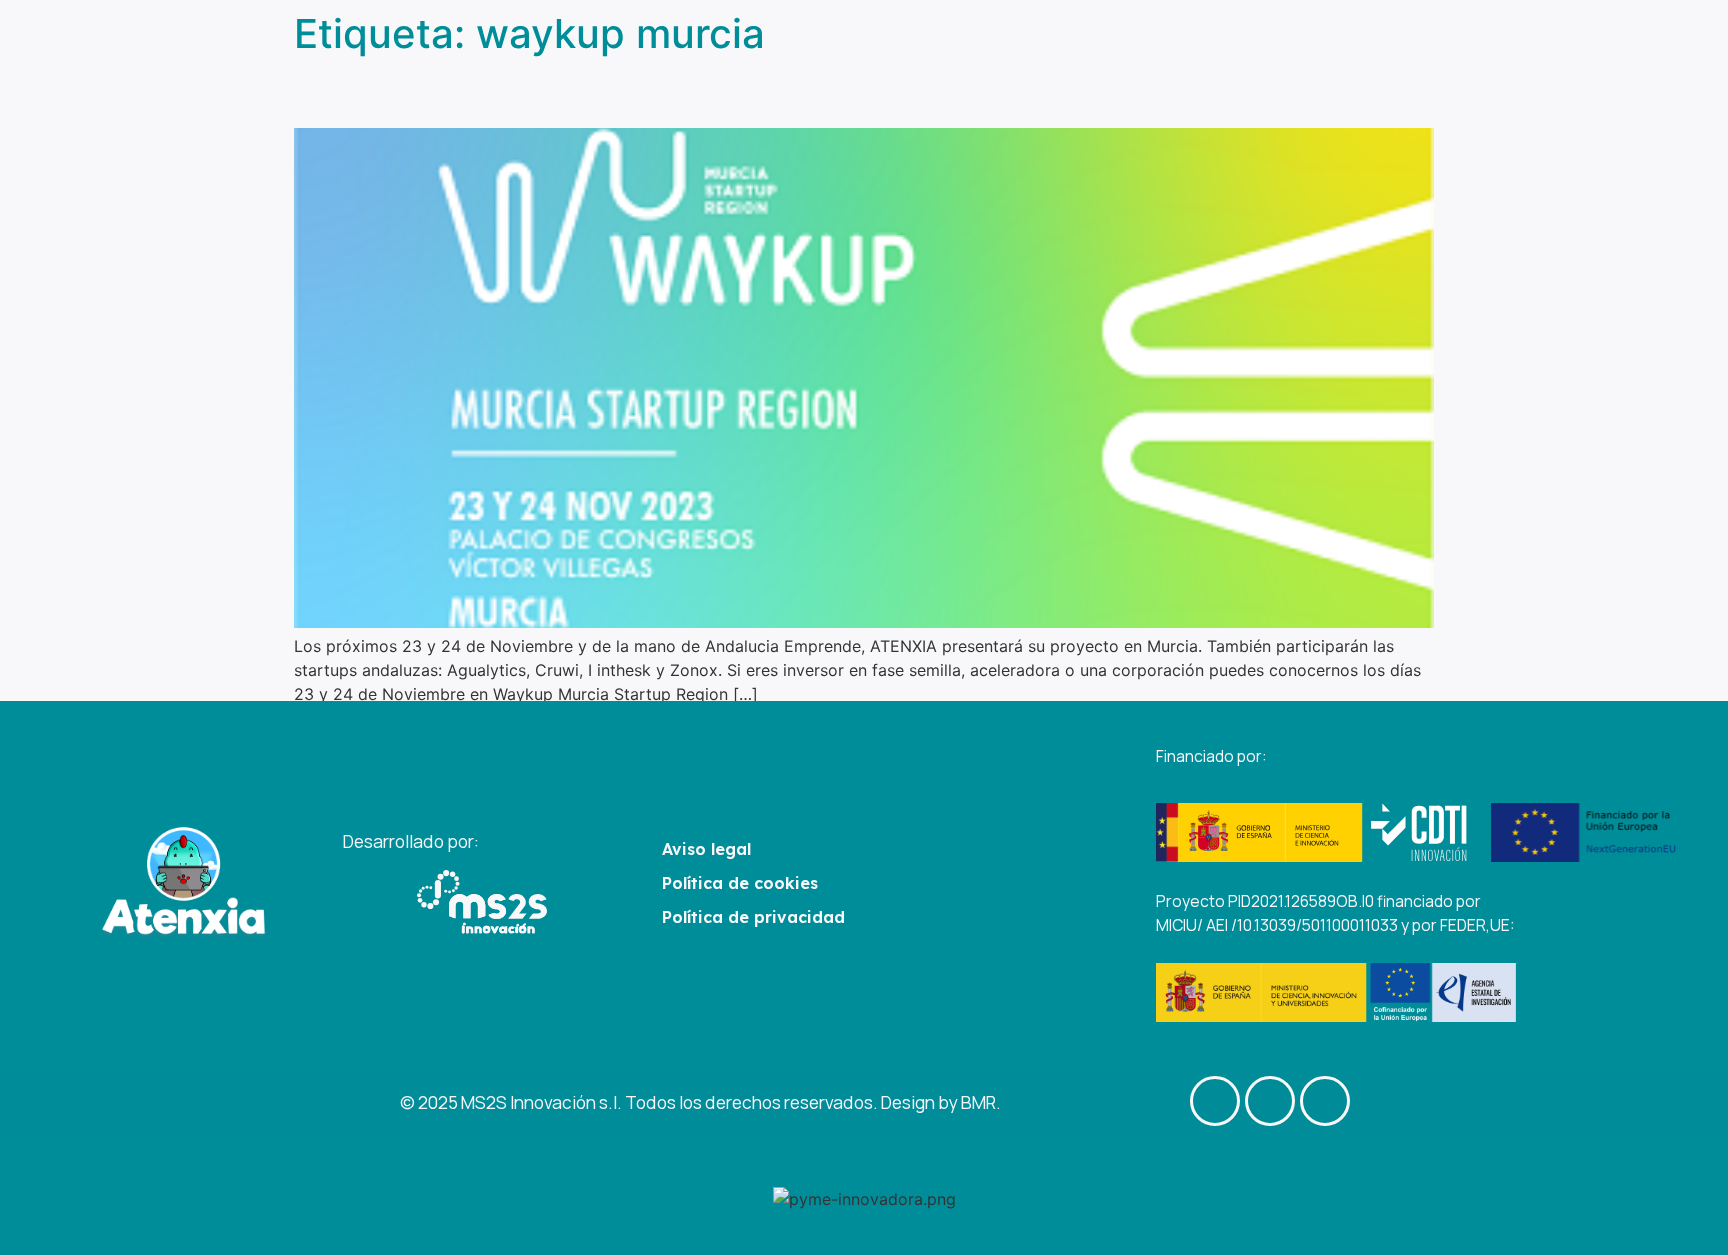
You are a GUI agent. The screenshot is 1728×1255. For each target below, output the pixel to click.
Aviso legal (706, 849)
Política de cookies (740, 883)
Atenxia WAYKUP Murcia (479, 92)
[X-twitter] (1215, 1101)
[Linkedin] (1270, 1101)
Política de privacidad (753, 917)
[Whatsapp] (1325, 1101)
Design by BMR (938, 1102)
